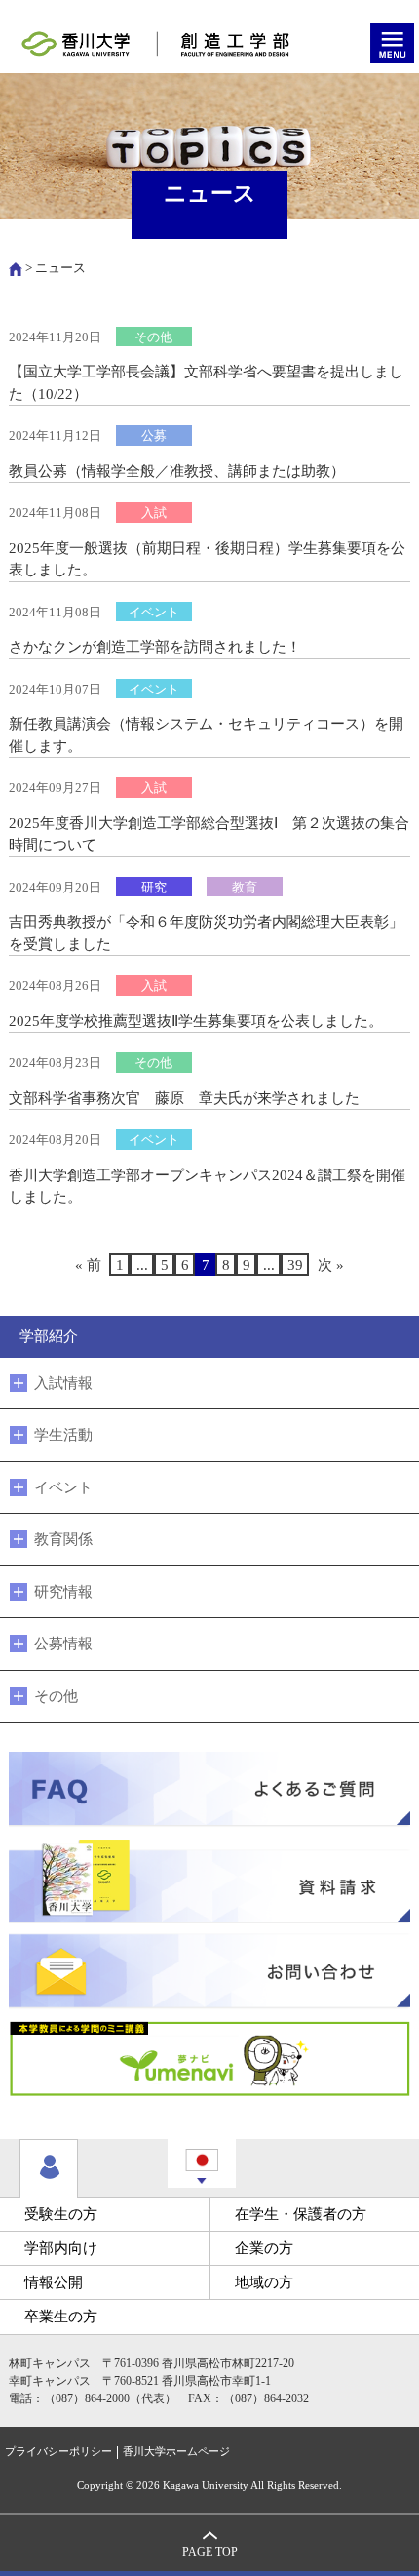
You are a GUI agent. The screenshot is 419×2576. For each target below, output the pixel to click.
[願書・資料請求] (210, 1880)
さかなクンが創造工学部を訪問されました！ (155, 647)
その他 (56, 1696)
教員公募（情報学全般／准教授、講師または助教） (177, 471)
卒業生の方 (61, 2317)
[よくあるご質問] (210, 1790)
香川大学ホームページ (176, 2452)
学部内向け (61, 2248)
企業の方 (264, 2248)
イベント (63, 1487)
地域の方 (264, 2282)
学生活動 (63, 1435)
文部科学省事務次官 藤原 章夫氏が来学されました (184, 1098)
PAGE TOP (210, 2552)
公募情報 (63, 1644)
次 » (331, 1265)
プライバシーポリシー (58, 2452)
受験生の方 (61, 2214)
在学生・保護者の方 (301, 2214)
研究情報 (63, 1592)
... (142, 1265)
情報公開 (54, 2282)
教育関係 (63, 1539)
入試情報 (63, 1383)
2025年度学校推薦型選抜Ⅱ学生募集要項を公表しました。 (196, 1021)
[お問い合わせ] (210, 1970)
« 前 (88, 1265)
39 (295, 1265)
